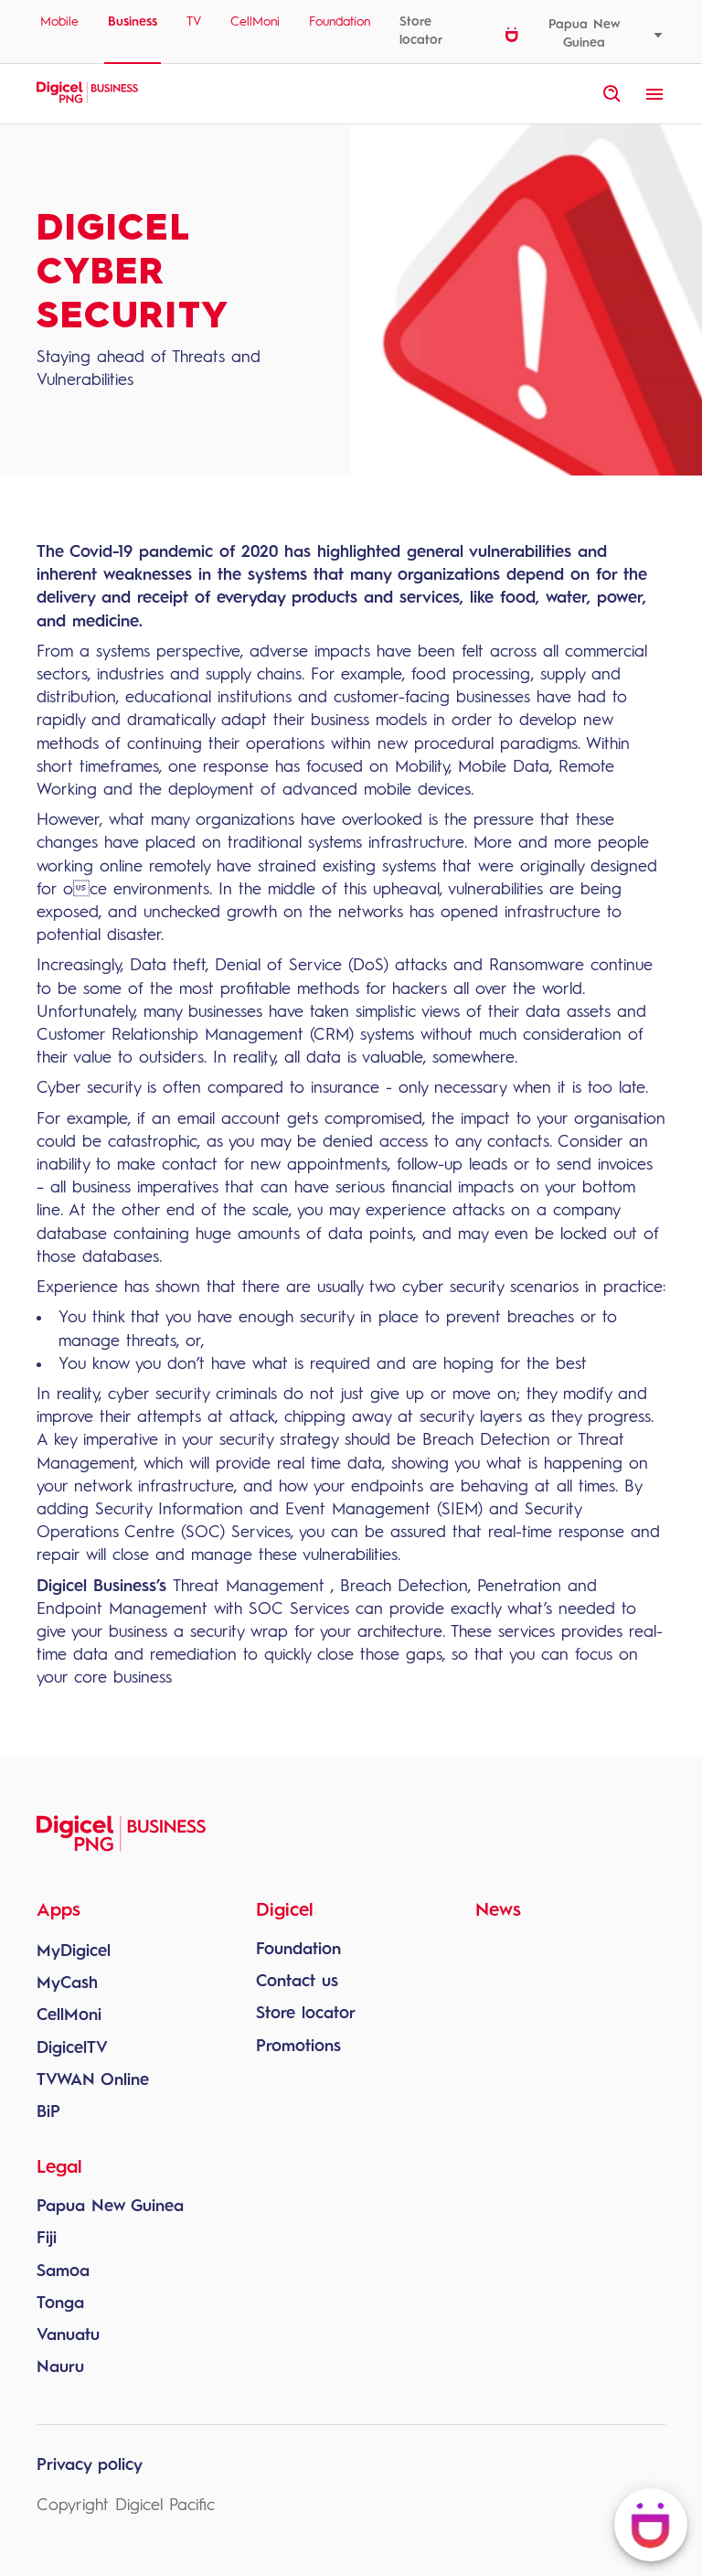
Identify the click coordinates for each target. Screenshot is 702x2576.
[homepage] (87, 101)
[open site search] (612, 94)
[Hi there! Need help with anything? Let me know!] (651, 2525)
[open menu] (654, 94)
